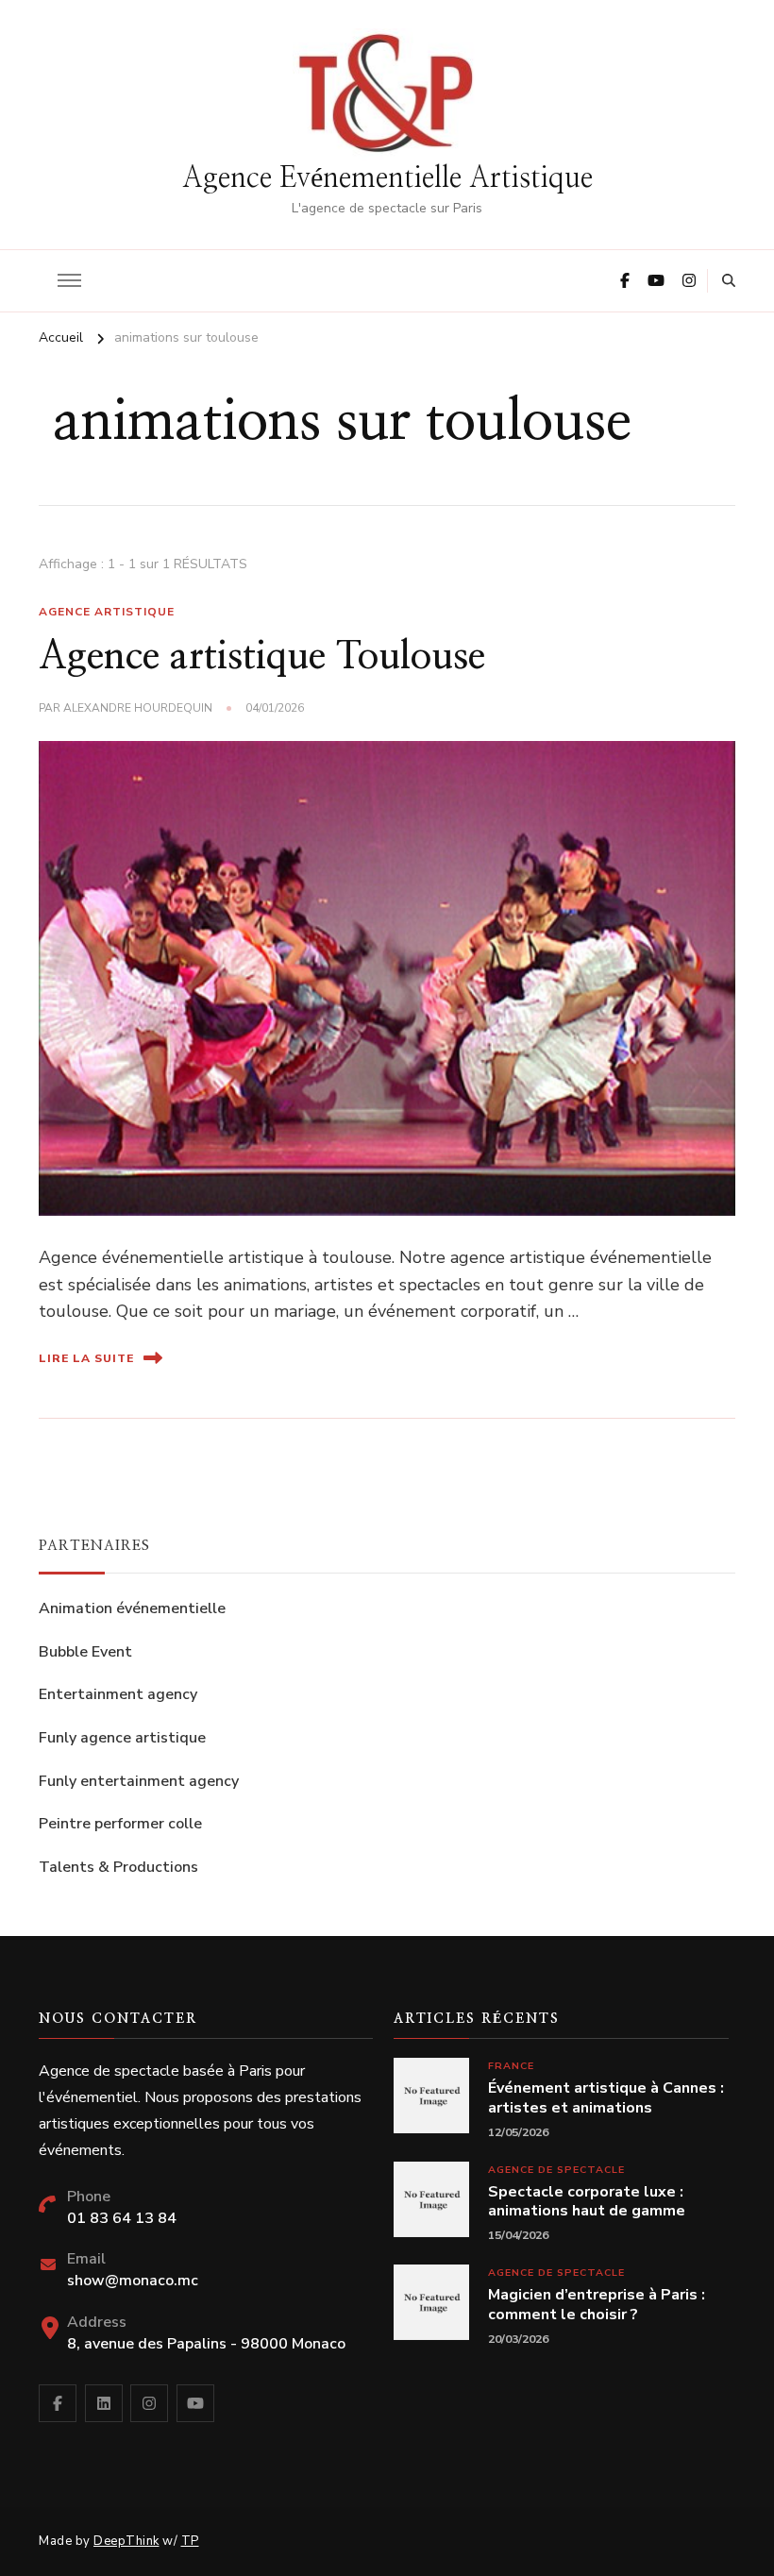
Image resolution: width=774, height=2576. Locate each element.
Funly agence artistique (122, 1738)
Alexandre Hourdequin (138, 708)
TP (190, 2541)
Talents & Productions (118, 1867)
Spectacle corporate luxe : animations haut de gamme (587, 2202)
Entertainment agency (118, 1694)
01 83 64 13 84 (122, 2218)
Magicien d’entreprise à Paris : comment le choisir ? (597, 2305)
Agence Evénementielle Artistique (387, 178)
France (511, 2066)
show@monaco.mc (133, 2281)
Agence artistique (107, 612)
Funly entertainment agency (139, 1781)
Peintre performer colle (120, 1824)
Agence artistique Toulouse (262, 657)
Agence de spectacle (556, 2170)
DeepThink (126, 2541)
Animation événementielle (132, 1608)
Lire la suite (86, 1358)
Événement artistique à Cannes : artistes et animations (606, 2098)
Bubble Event (85, 1652)
